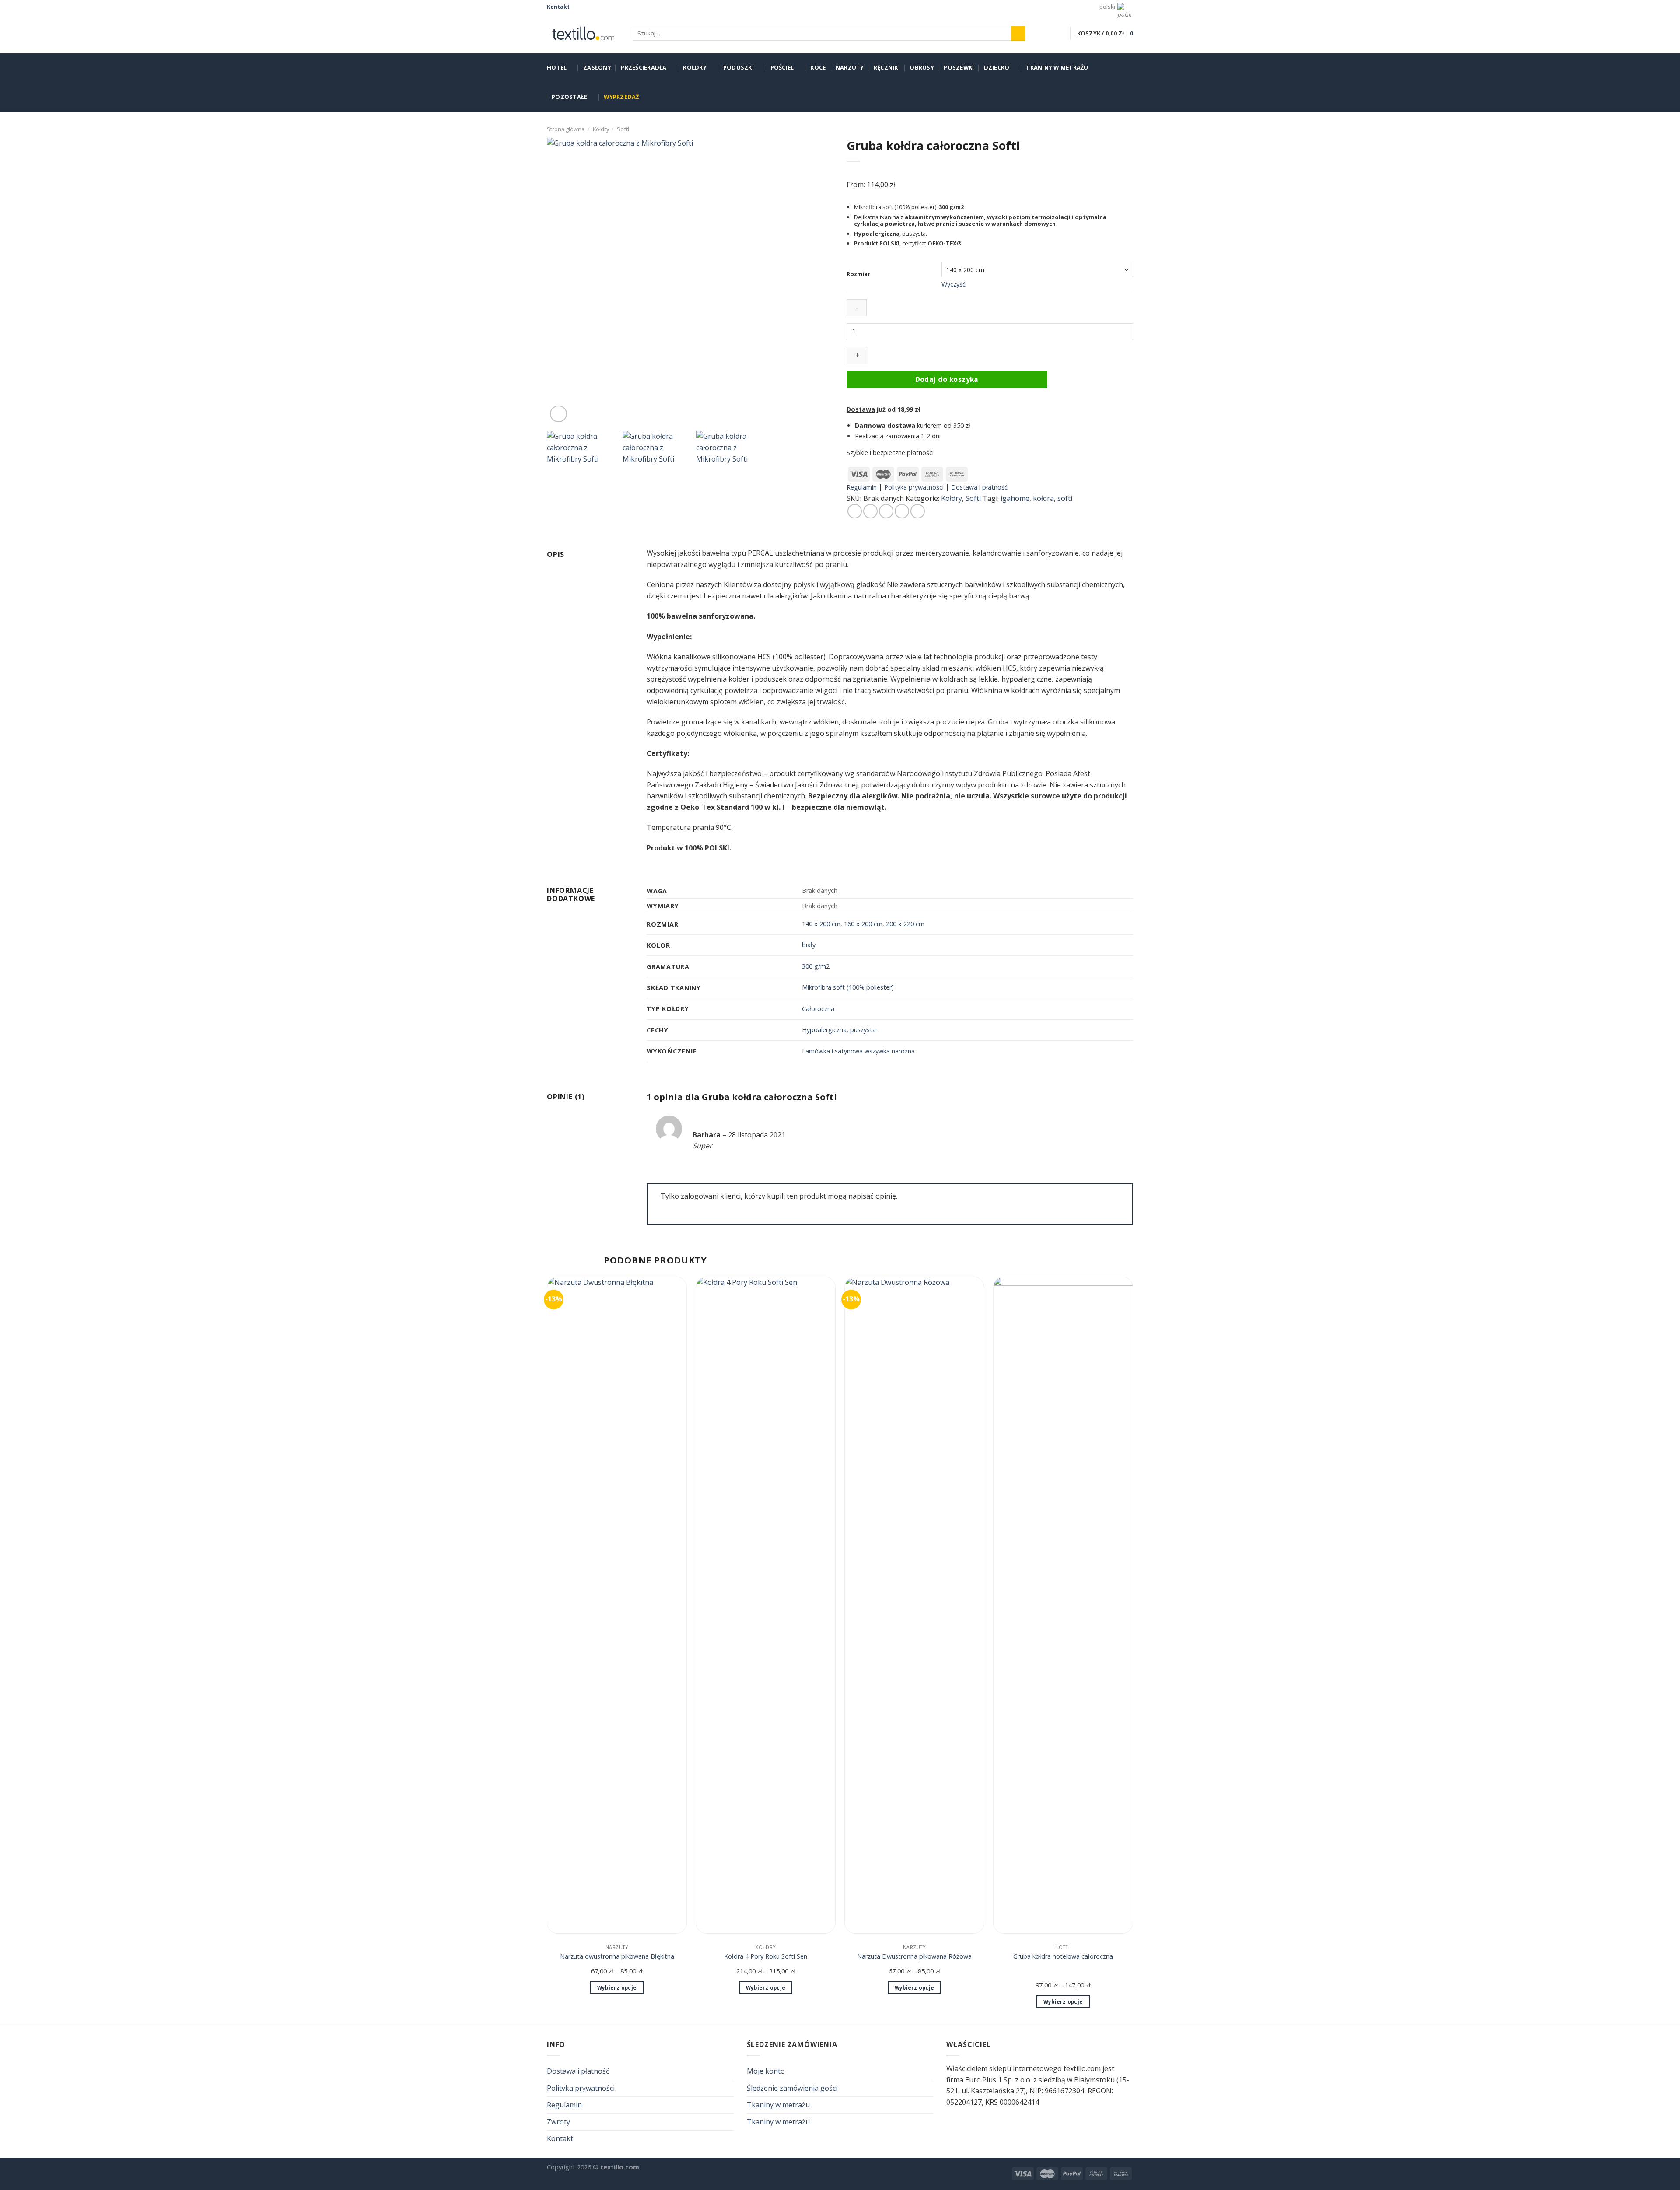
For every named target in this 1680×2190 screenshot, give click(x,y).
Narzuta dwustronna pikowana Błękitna (617, 1956)
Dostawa (861, 409)
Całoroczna (818, 1009)
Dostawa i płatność (979, 487)
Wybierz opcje (617, 1988)
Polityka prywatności (914, 487)
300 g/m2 (816, 966)
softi (1065, 498)
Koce (818, 67)
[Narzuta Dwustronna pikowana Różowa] (914, 1605)
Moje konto (766, 2071)
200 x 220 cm (905, 924)
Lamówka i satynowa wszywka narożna (858, 1051)
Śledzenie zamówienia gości (792, 2088)
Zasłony (597, 67)
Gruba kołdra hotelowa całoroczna (1063, 1956)
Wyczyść (954, 284)
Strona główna (566, 129)
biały (809, 945)
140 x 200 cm (821, 924)
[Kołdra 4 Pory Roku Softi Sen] (766, 1605)
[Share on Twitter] (870, 511)
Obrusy (922, 67)
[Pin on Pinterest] (902, 511)
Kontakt (558, 7)
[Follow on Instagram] (586, 7)
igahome (1015, 498)
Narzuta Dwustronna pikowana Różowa (914, 1956)
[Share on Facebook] (855, 511)
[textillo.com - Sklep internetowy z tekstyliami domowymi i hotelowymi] (583, 33)
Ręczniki (887, 67)
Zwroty (558, 2122)
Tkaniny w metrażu (1057, 67)
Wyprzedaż (621, 97)
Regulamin (862, 487)
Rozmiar (858, 274)
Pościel (782, 67)
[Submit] (1018, 33)
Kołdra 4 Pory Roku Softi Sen (766, 1956)
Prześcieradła (644, 67)
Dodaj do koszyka (947, 379)
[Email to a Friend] (886, 511)
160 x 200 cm (863, 924)
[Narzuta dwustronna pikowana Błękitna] (617, 1605)
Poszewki (959, 67)
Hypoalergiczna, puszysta (839, 1030)
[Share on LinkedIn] (918, 511)
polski (1107, 7)
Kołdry (695, 67)
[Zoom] (558, 414)
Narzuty (850, 67)
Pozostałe (569, 97)
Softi (623, 129)
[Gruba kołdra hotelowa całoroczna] (1063, 1605)
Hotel (557, 67)
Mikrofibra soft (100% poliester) (848, 987)
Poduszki (738, 67)
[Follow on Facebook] (577, 7)
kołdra (1043, 498)
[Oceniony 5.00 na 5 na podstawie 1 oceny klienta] (990, 172)
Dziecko (997, 67)
